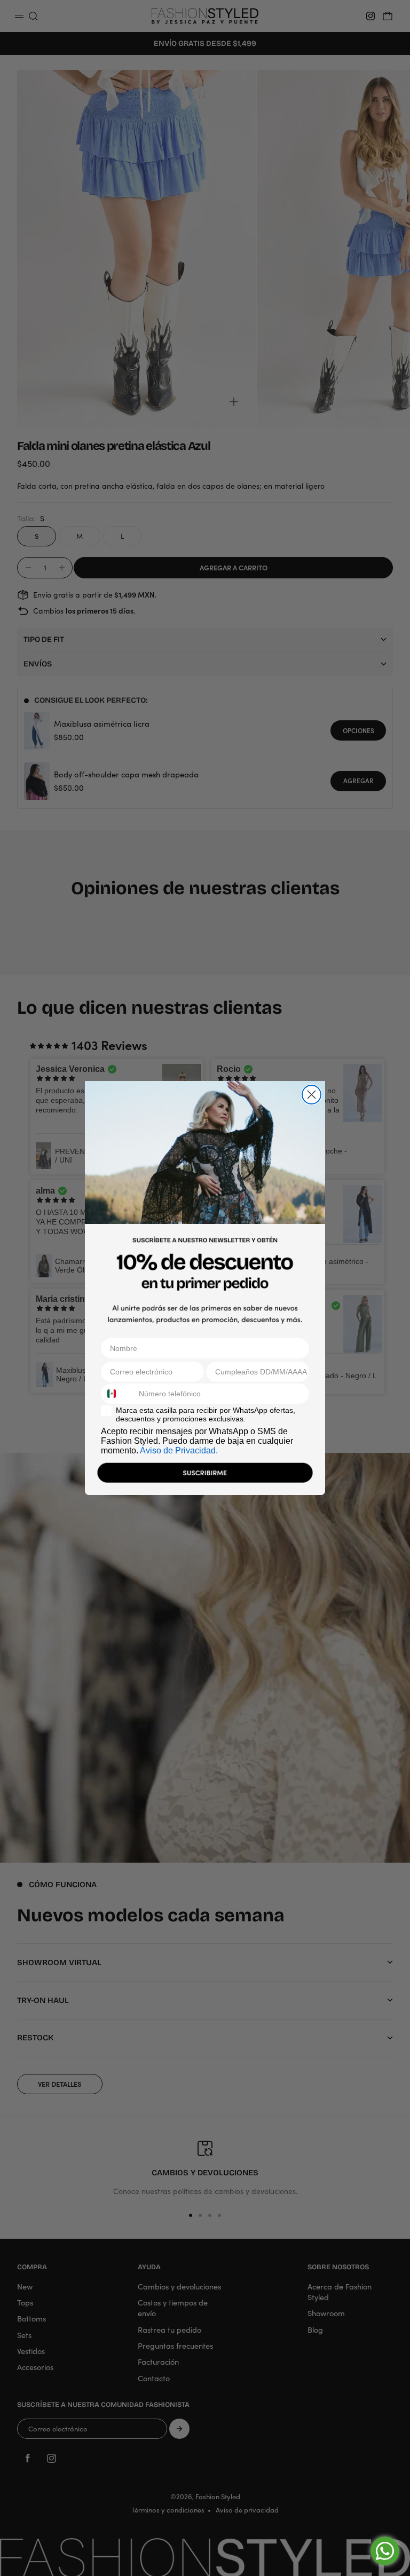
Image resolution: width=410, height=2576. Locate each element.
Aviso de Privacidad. (179, 1450)
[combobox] (117, 1394)
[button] (205, 1475)
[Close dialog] (312, 1095)
